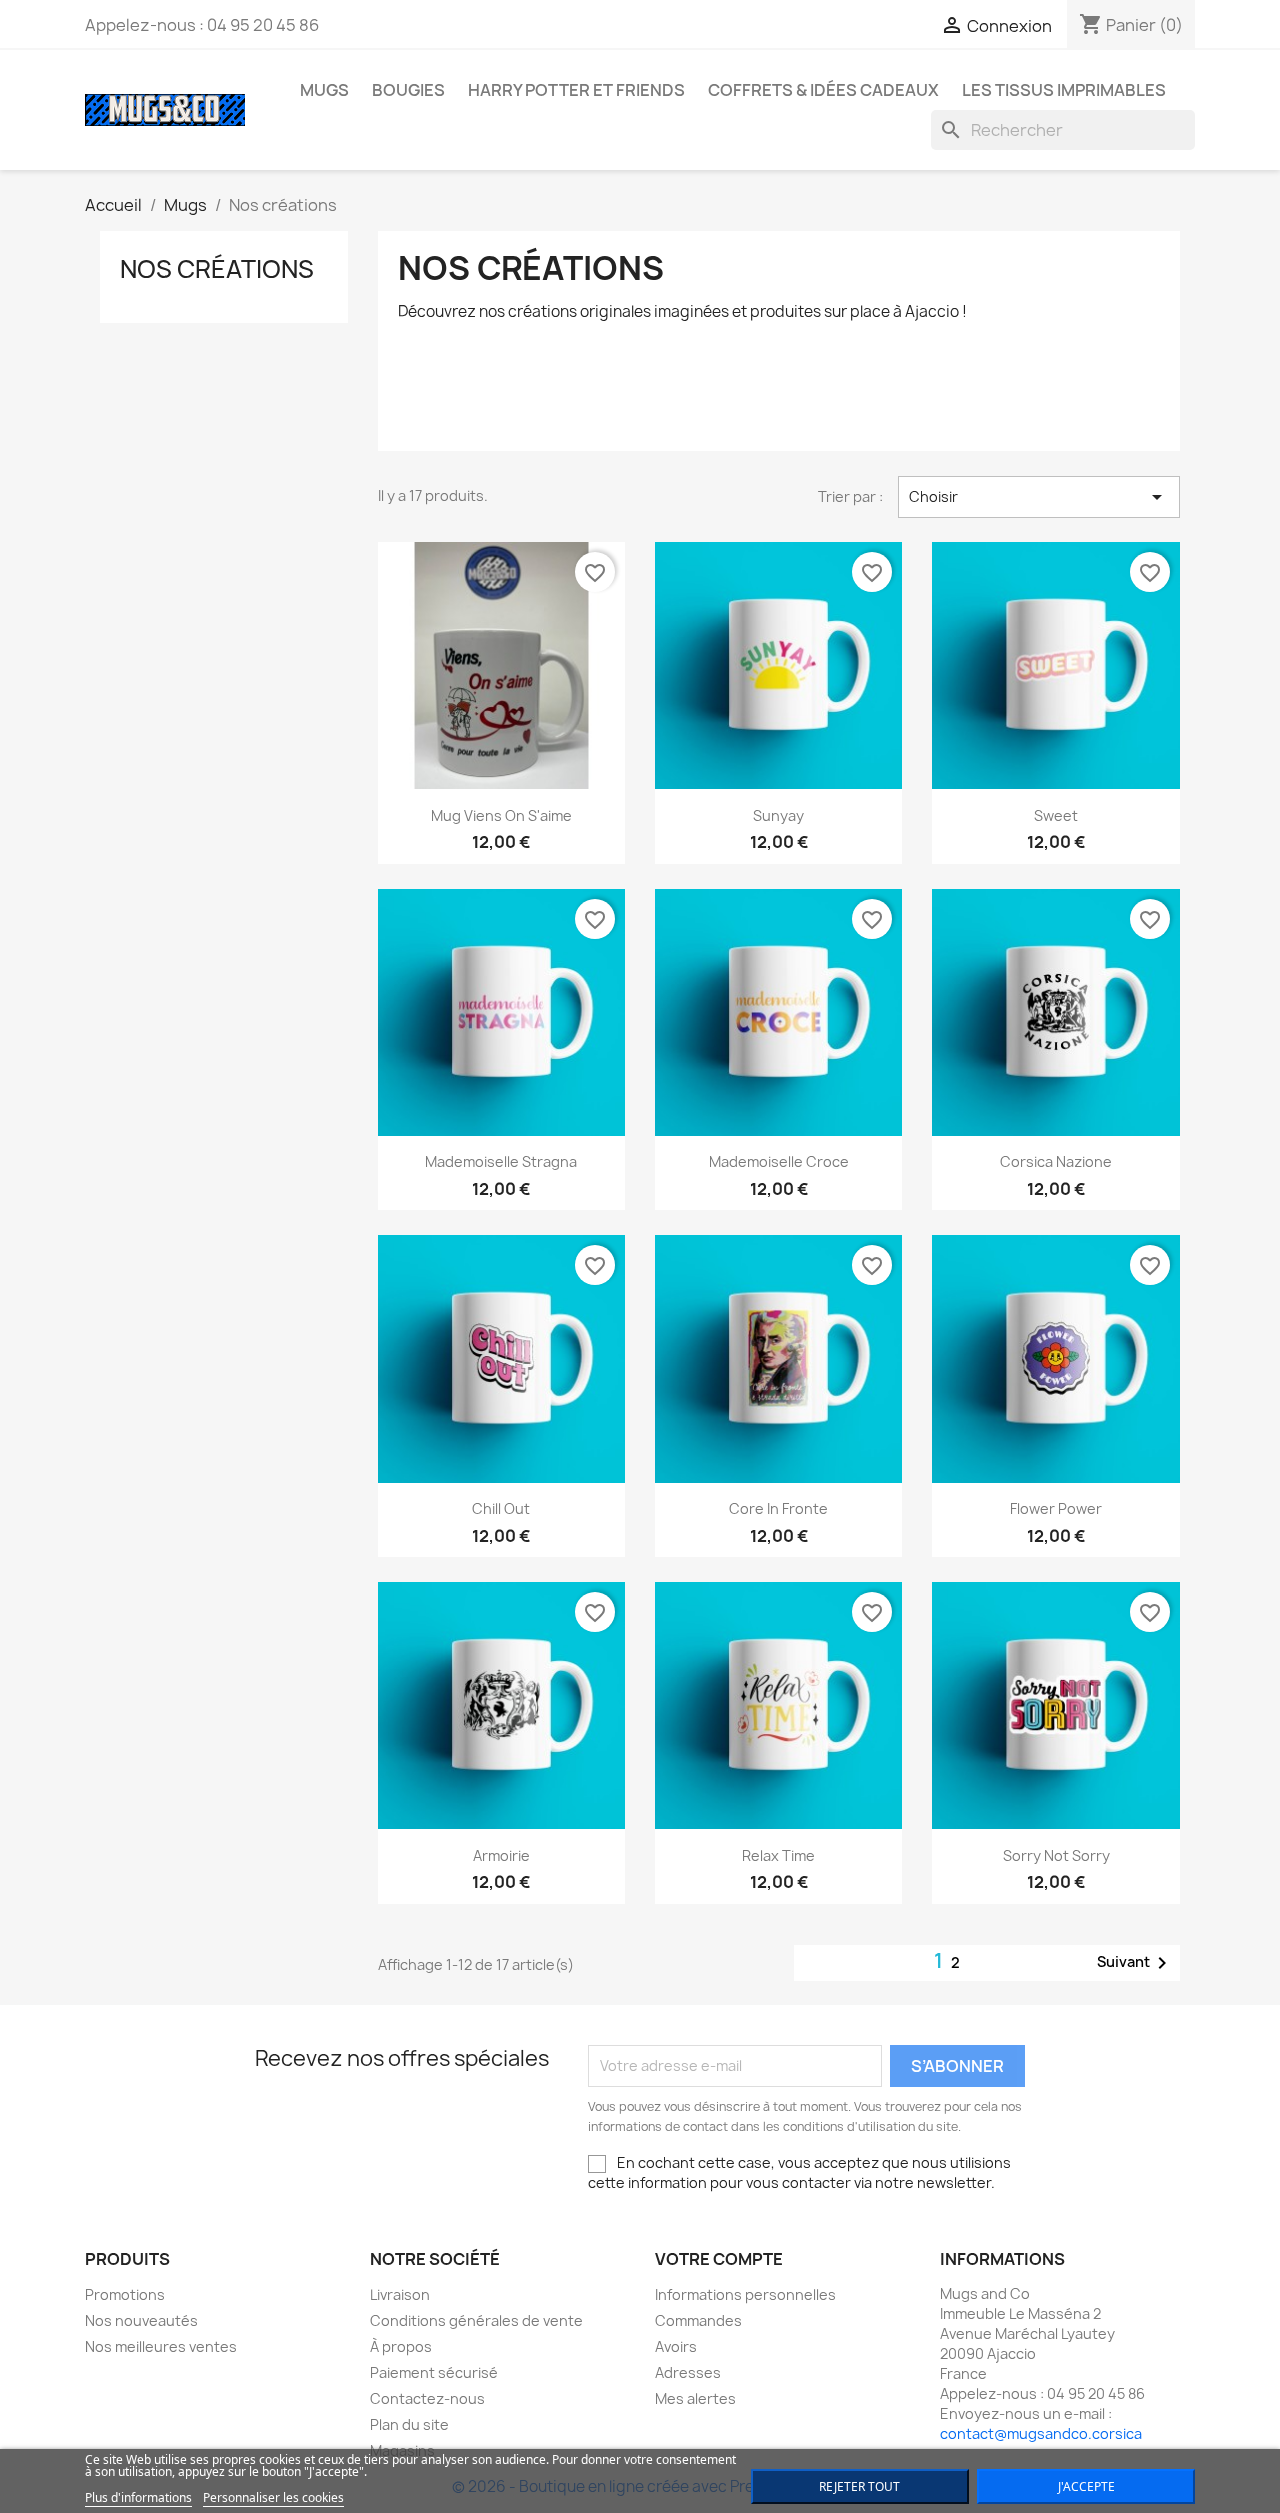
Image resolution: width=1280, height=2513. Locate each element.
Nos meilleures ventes (161, 2346)
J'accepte (1086, 2486)
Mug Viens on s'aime (501, 815)
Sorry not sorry (1056, 1855)
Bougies (408, 90)
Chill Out (501, 1508)
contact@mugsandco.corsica (1041, 2433)
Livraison (400, 2294)
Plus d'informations (138, 2497)
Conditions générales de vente (476, 2320)
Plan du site (409, 2424)
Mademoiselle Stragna (501, 1161)
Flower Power (1056, 1508)
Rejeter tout (859, 2486)
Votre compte (719, 2259)
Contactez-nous (427, 2398)
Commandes (698, 2320)
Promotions (125, 2294)
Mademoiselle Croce (779, 1161)
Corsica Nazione (1056, 1161)
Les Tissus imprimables (1064, 90)
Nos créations (217, 269)
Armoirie (501, 1855)
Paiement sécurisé (434, 2372)
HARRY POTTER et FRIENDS (576, 90)
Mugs (324, 90)
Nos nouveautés (141, 2320)
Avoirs (676, 2346)
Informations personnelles (745, 2294)
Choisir (1039, 497)
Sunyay (778, 815)
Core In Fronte (778, 1508)
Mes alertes (695, 2398)
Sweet (1056, 815)
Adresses (688, 2372)
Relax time (778, 1855)
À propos (401, 2346)
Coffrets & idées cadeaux (823, 90)
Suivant (1135, 1963)
